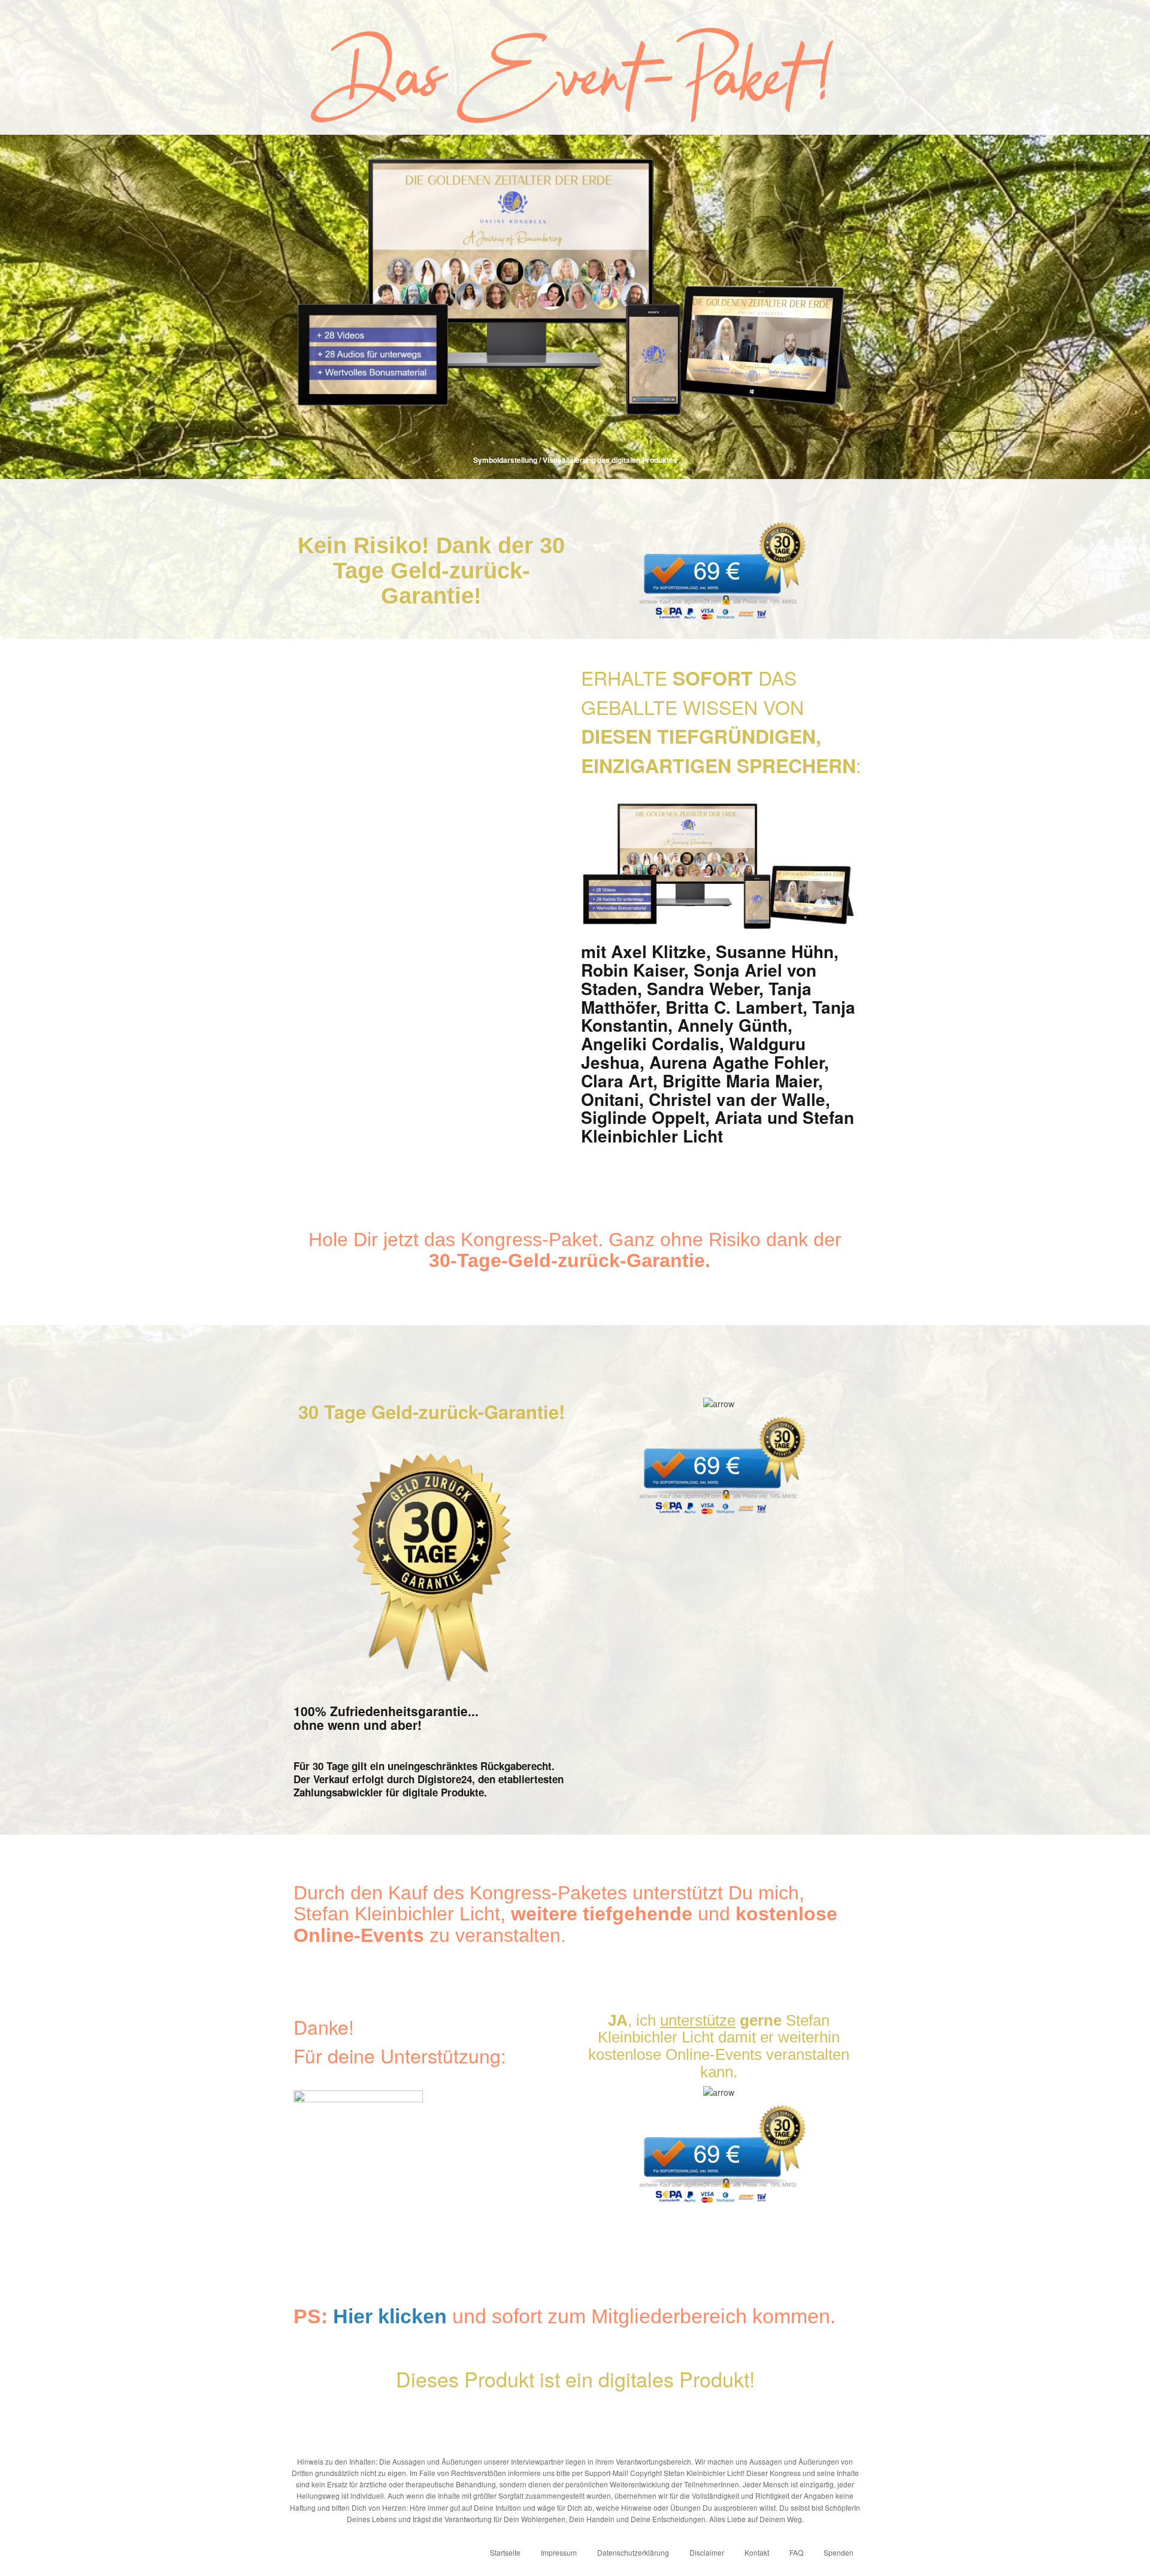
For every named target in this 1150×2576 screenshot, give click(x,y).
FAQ (796, 2552)
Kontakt (757, 2552)
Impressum (559, 2552)
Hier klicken (390, 2316)
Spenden (839, 2552)
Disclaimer (707, 2552)
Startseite (505, 2552)
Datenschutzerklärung (633, 2552)
